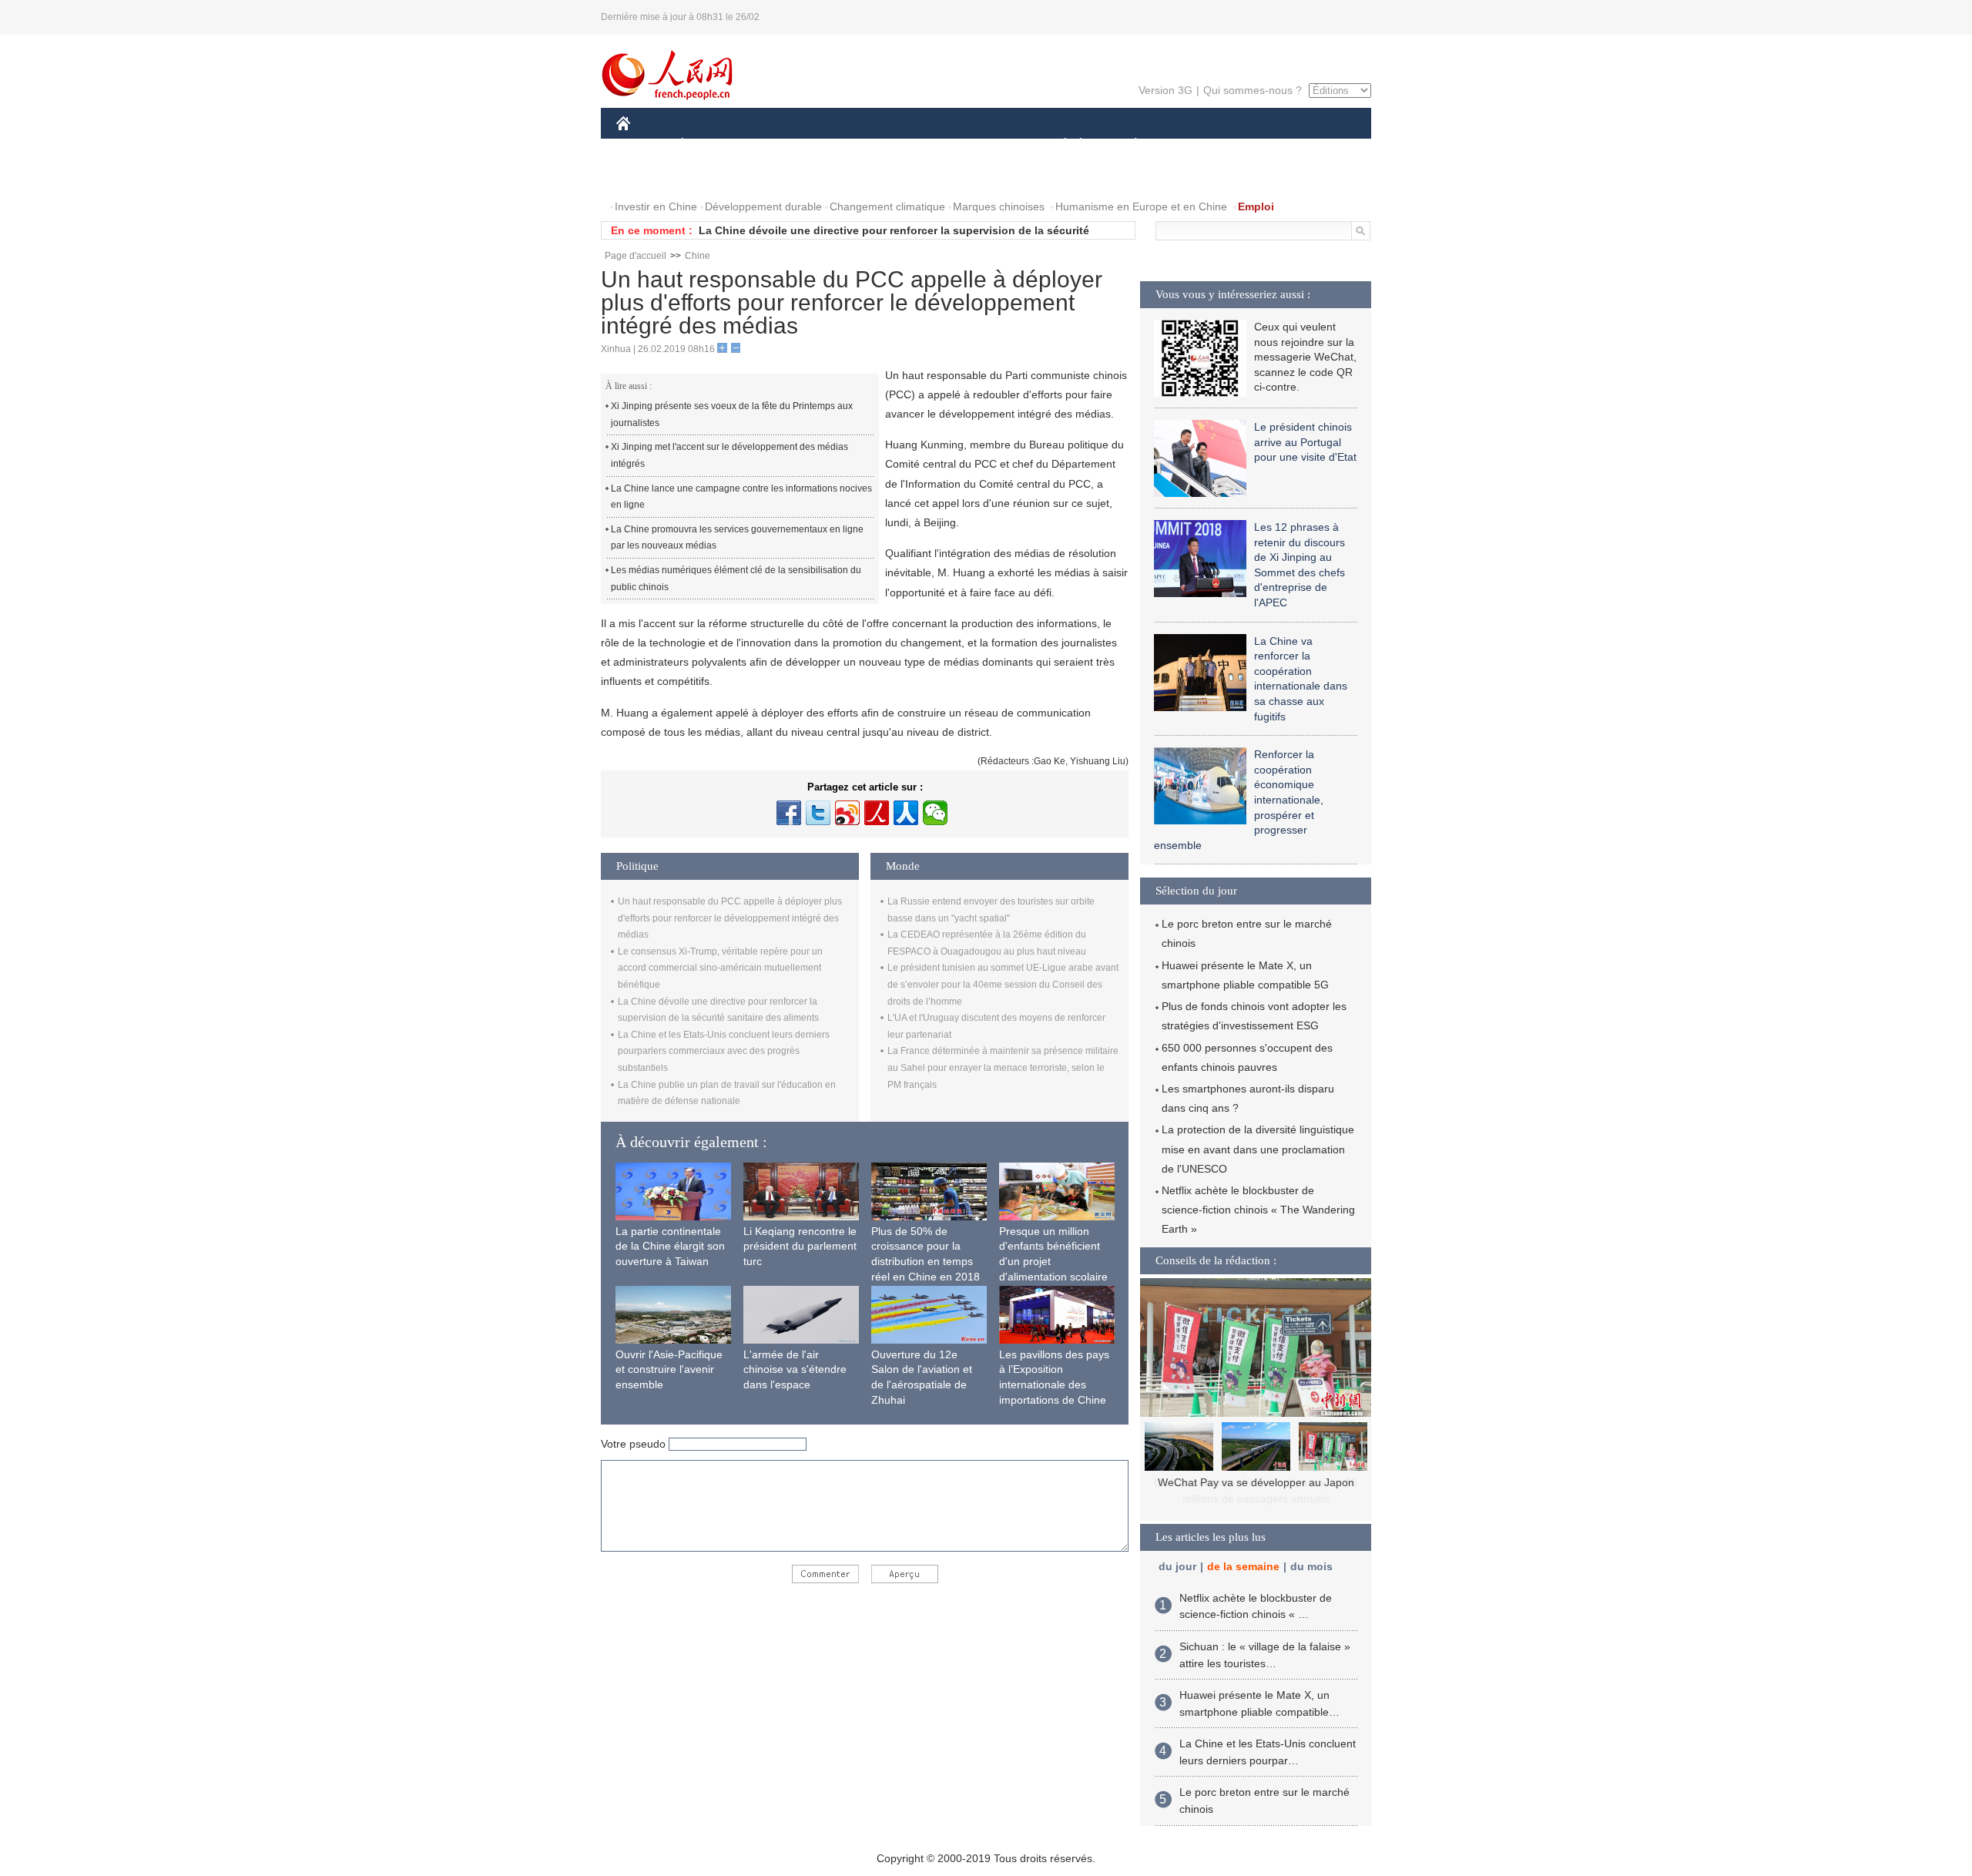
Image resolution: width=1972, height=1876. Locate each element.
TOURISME (1257, 145)
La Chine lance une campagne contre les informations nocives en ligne (741, 497)
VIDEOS (712, 176)
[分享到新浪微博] (847, 813)
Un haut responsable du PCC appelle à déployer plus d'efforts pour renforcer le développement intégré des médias (730, 918)
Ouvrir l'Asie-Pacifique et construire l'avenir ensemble (669, 1369)
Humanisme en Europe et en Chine (1141, 206)
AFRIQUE (848, 145)
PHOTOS (649, 176)
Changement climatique (887, 206)
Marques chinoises (999, 206)
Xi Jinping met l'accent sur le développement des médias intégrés (729, 455)
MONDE (783, 145)
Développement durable (763, 206)
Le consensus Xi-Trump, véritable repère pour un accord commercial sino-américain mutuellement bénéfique (720, 968)
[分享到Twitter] (818, 813)
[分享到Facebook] (789, 813)
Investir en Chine (656, 206)
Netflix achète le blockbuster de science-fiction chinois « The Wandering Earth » (1258, 1210)
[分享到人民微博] (877, 813)
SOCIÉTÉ (1058, 145)
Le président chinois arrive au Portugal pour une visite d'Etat (1305, 442)
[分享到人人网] (906, 813)
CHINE (643, 145)
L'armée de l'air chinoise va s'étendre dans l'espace (795, 1369)
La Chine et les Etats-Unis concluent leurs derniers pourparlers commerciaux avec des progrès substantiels (724, 1051)
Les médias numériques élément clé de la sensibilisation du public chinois (736, 579)
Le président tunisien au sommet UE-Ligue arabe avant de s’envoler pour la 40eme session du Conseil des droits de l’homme (1003, 984)
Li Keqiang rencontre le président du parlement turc (800, 1246)
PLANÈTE (1127, 145)
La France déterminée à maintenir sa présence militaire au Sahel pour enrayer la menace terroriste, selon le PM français (1003, 1067)
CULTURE (988, 145)
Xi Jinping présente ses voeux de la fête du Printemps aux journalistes (732, 414)
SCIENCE (917, 145)
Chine (698, 256)
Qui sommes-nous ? (1253, 90)
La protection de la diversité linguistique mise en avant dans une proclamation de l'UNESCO (1258, 1149)
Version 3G (1165, 90)
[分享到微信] (935, 813)
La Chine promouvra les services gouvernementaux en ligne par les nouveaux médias (737, 538)
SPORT (1190, 145)
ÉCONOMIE (711, 145)
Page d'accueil (636, 256)
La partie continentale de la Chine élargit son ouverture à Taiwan (670, 1246)
